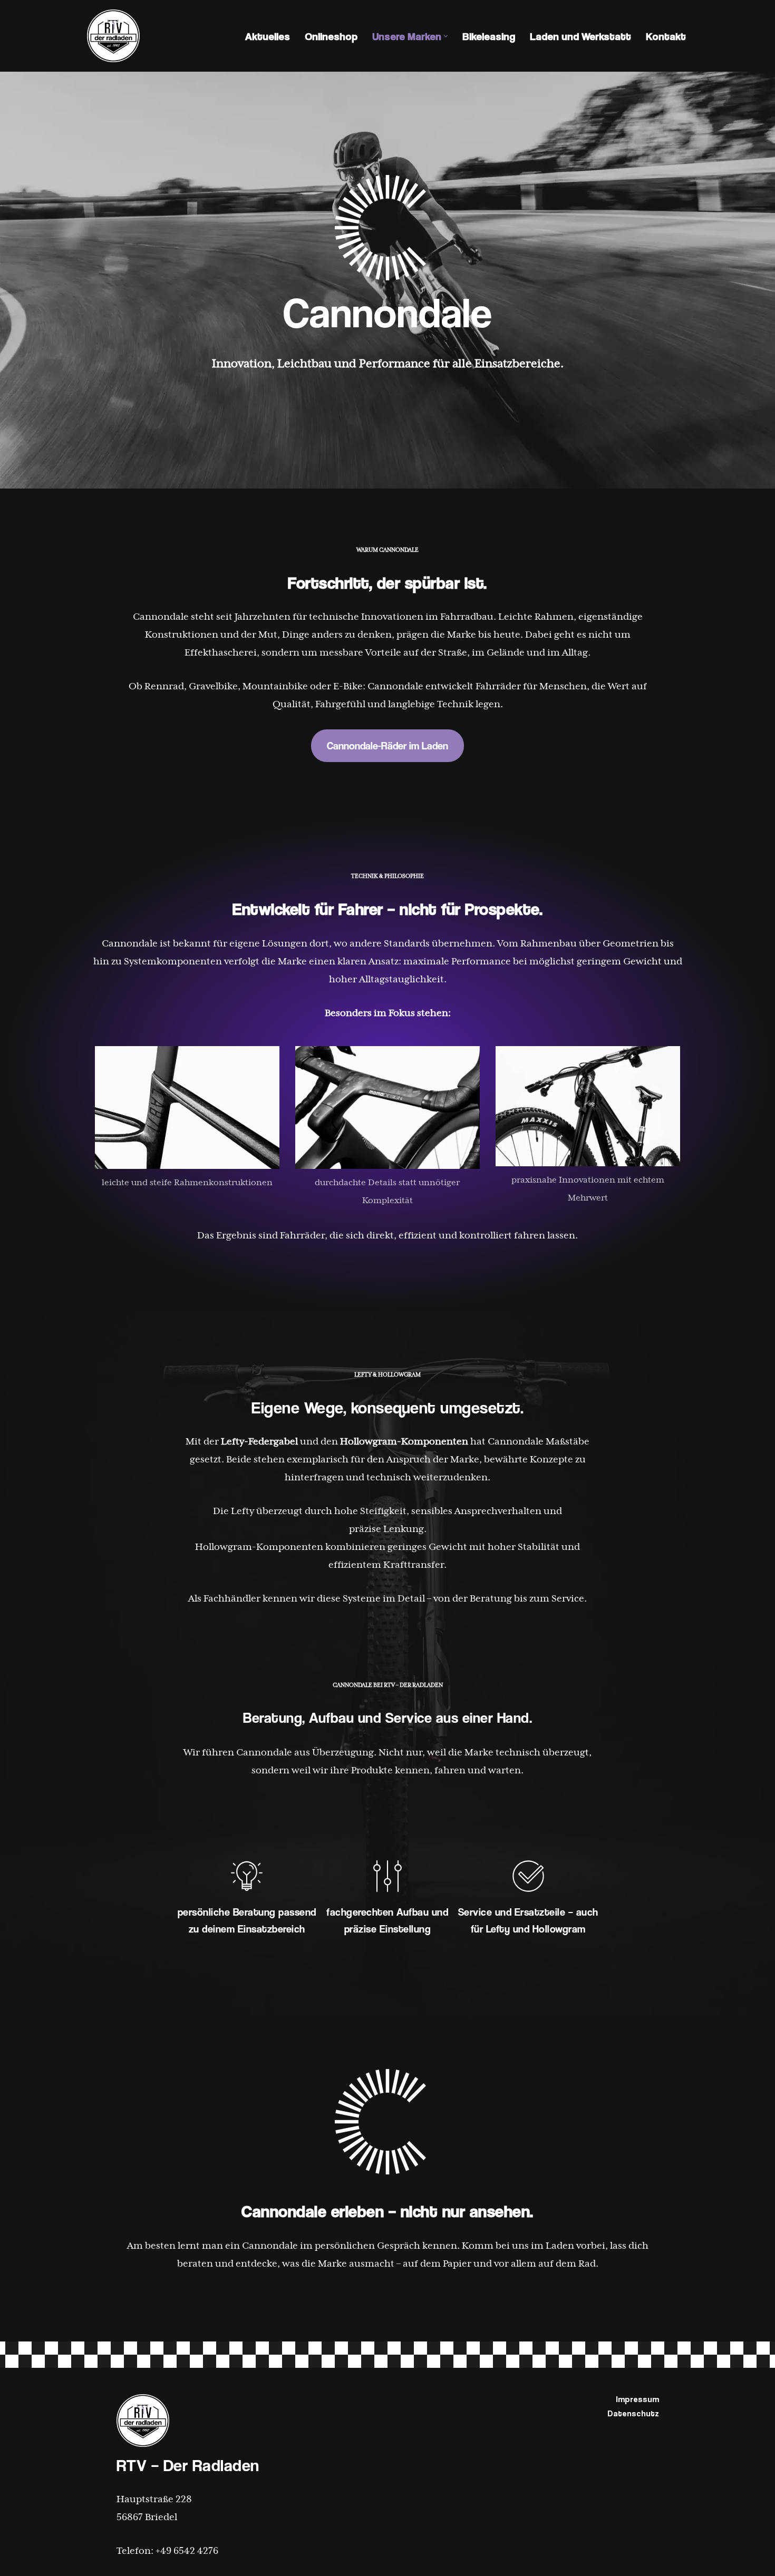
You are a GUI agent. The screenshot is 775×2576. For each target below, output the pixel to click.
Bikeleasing (489, 36)
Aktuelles (268, 36)
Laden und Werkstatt (580, 36)
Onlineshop (331, 36)
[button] (446, 36)
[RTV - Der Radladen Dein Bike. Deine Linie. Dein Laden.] (113, 36)
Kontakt (666, 36)
